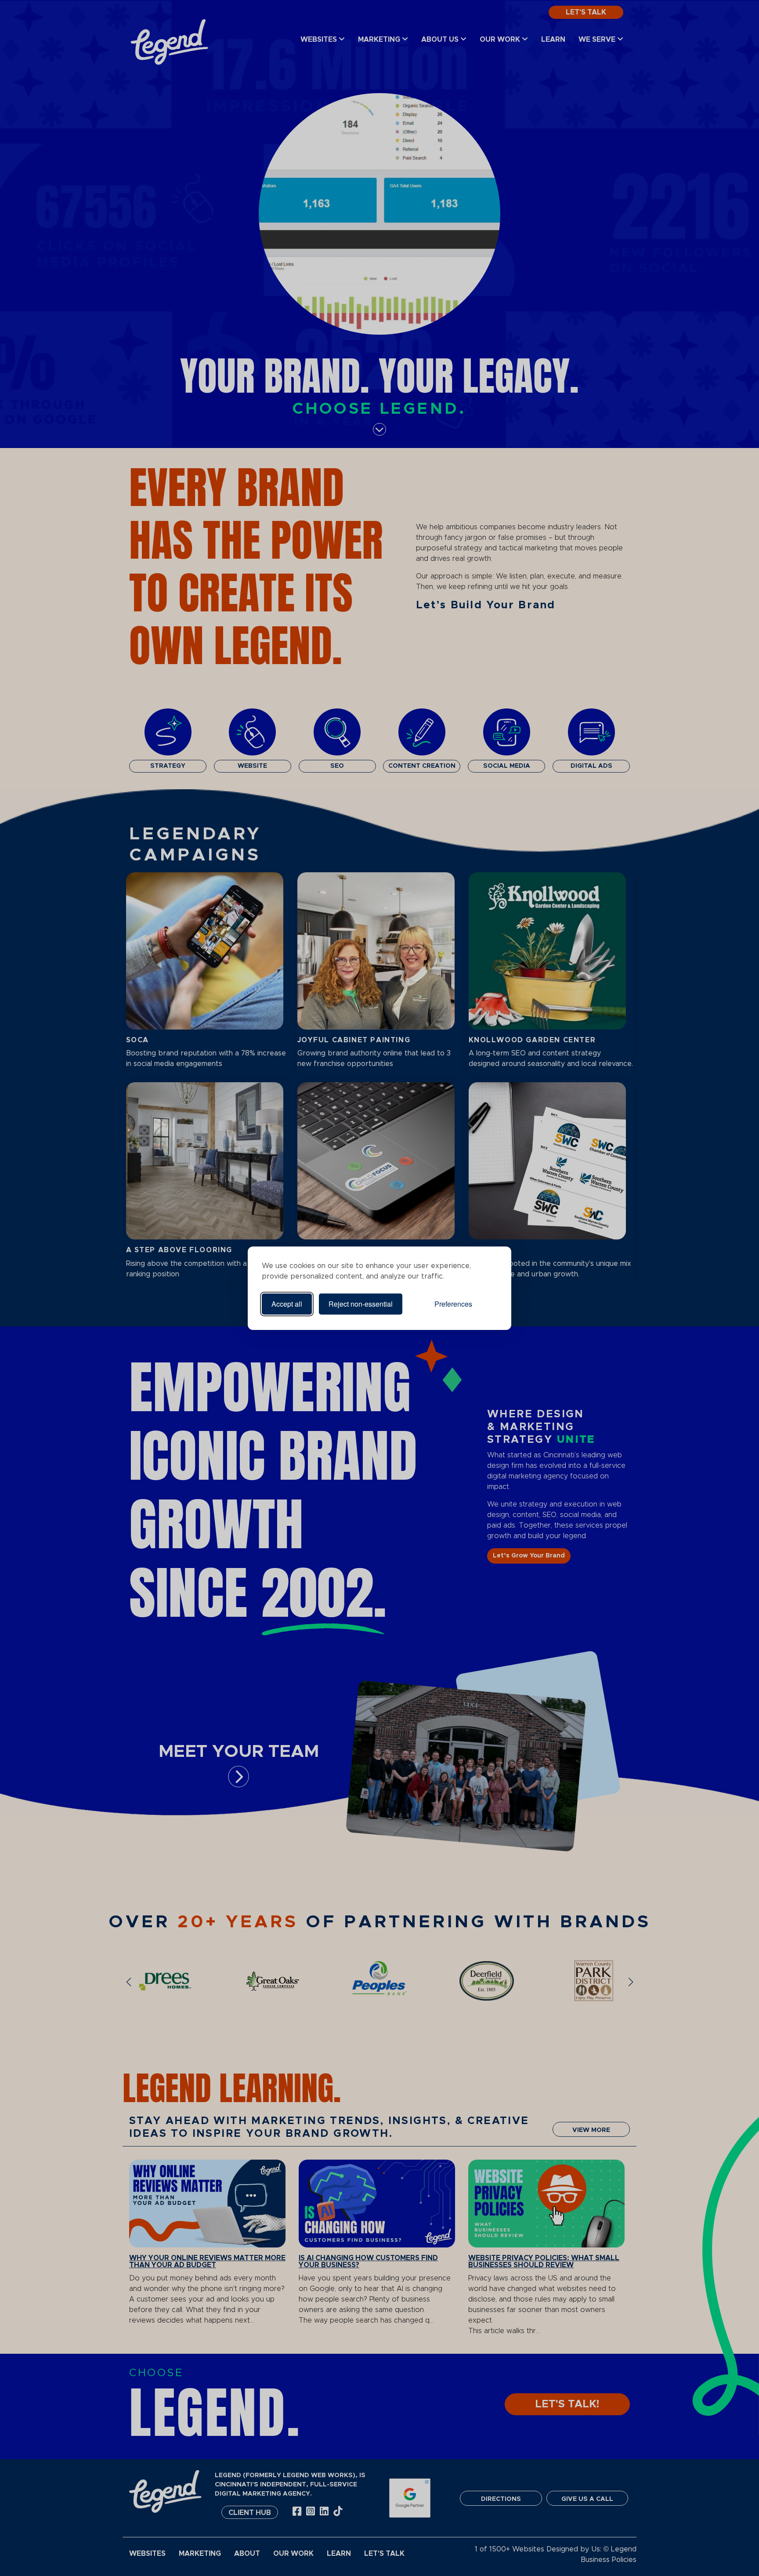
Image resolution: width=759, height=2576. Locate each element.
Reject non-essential (361, 1304)
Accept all (287, 1304)
